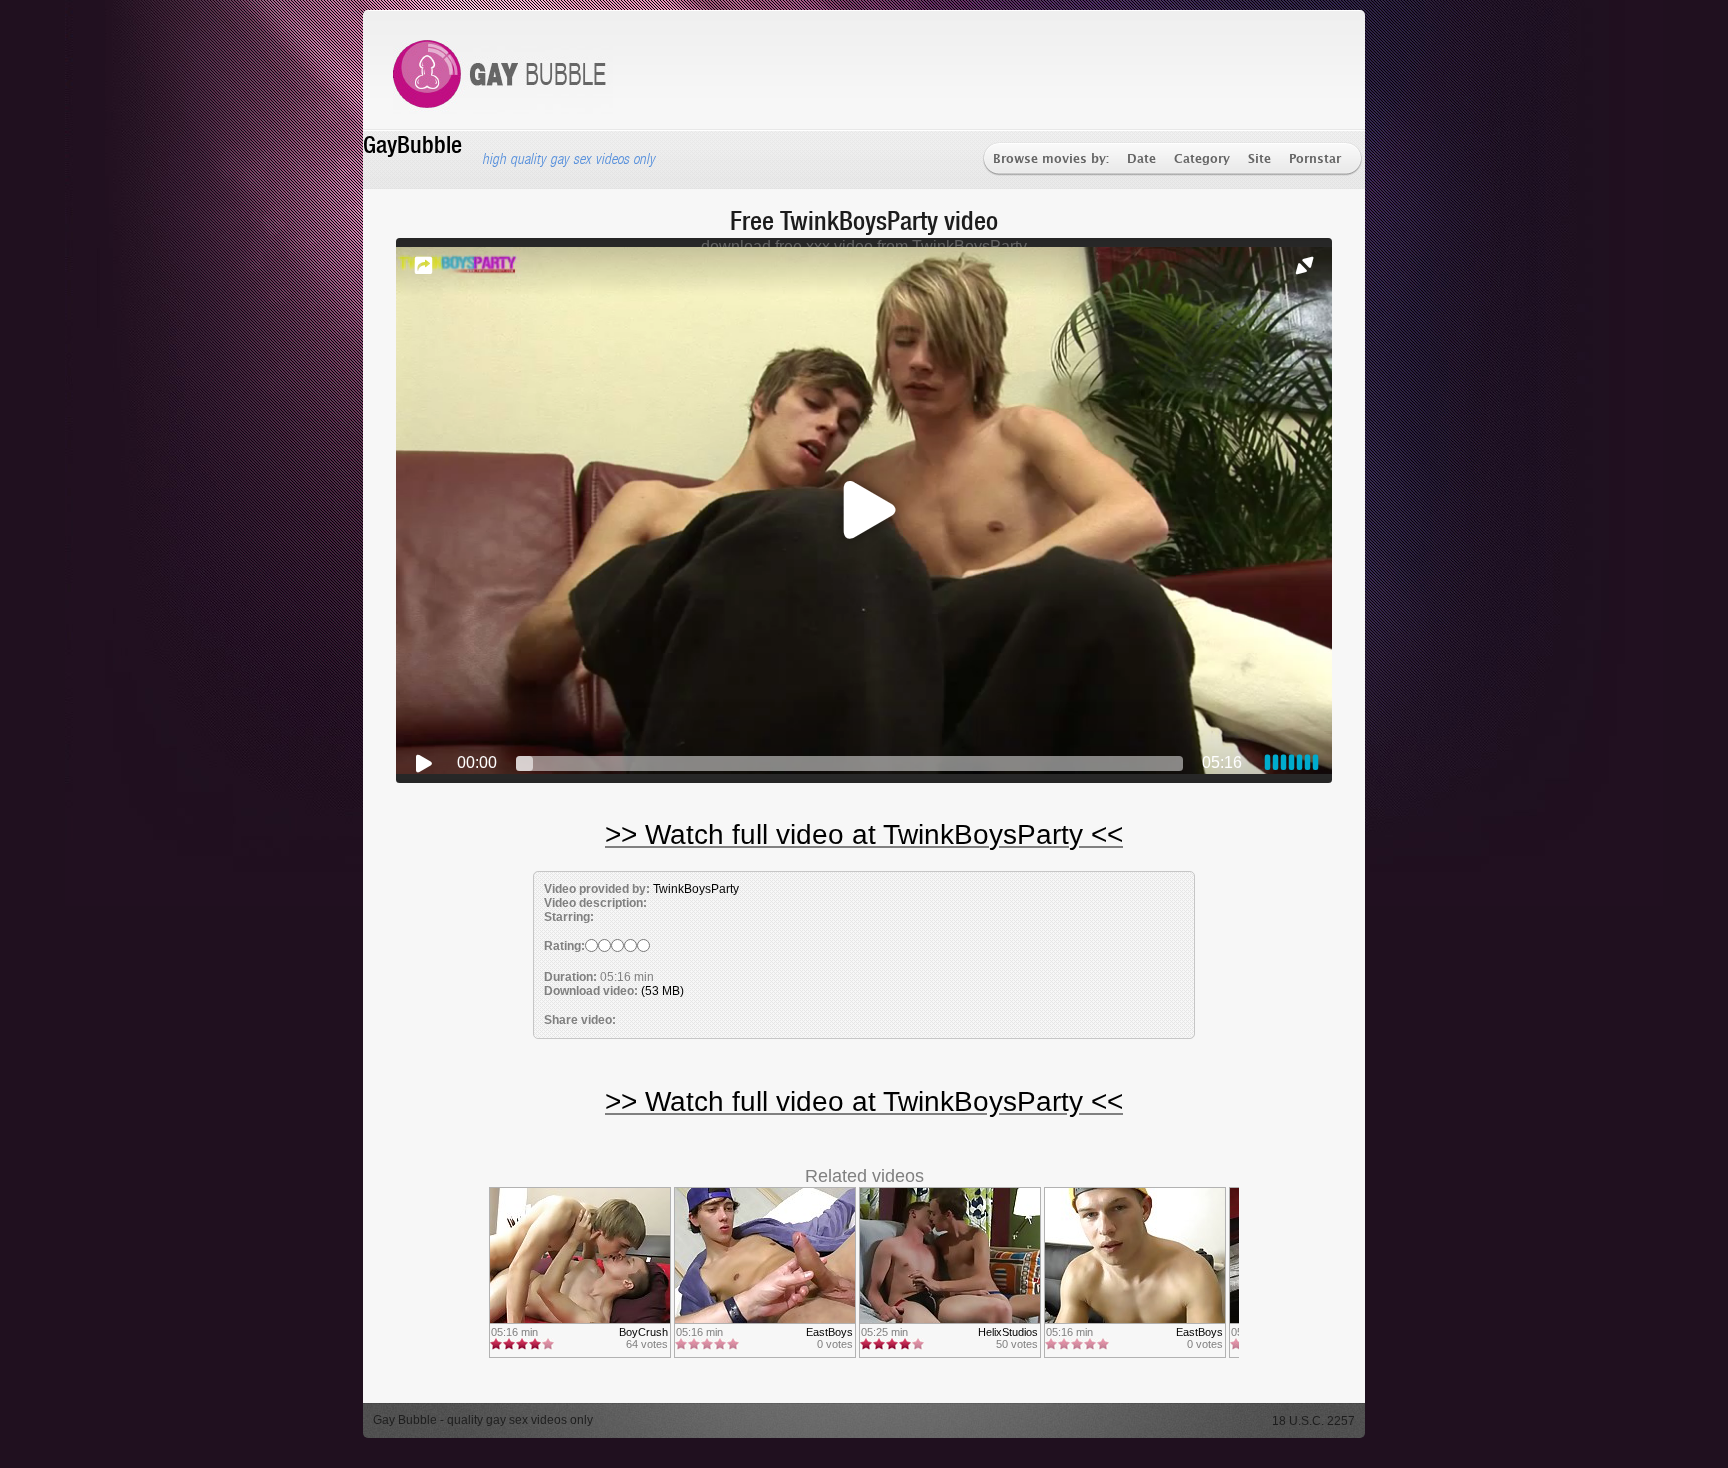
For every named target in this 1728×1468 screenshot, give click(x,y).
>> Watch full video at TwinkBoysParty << (864, 834)
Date (1141, 159)
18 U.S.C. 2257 (1313, 1421)
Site (1259, 159)
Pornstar (1315, 159)
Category (1202, 159)
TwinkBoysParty (696, 889)
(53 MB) (662, 991)
